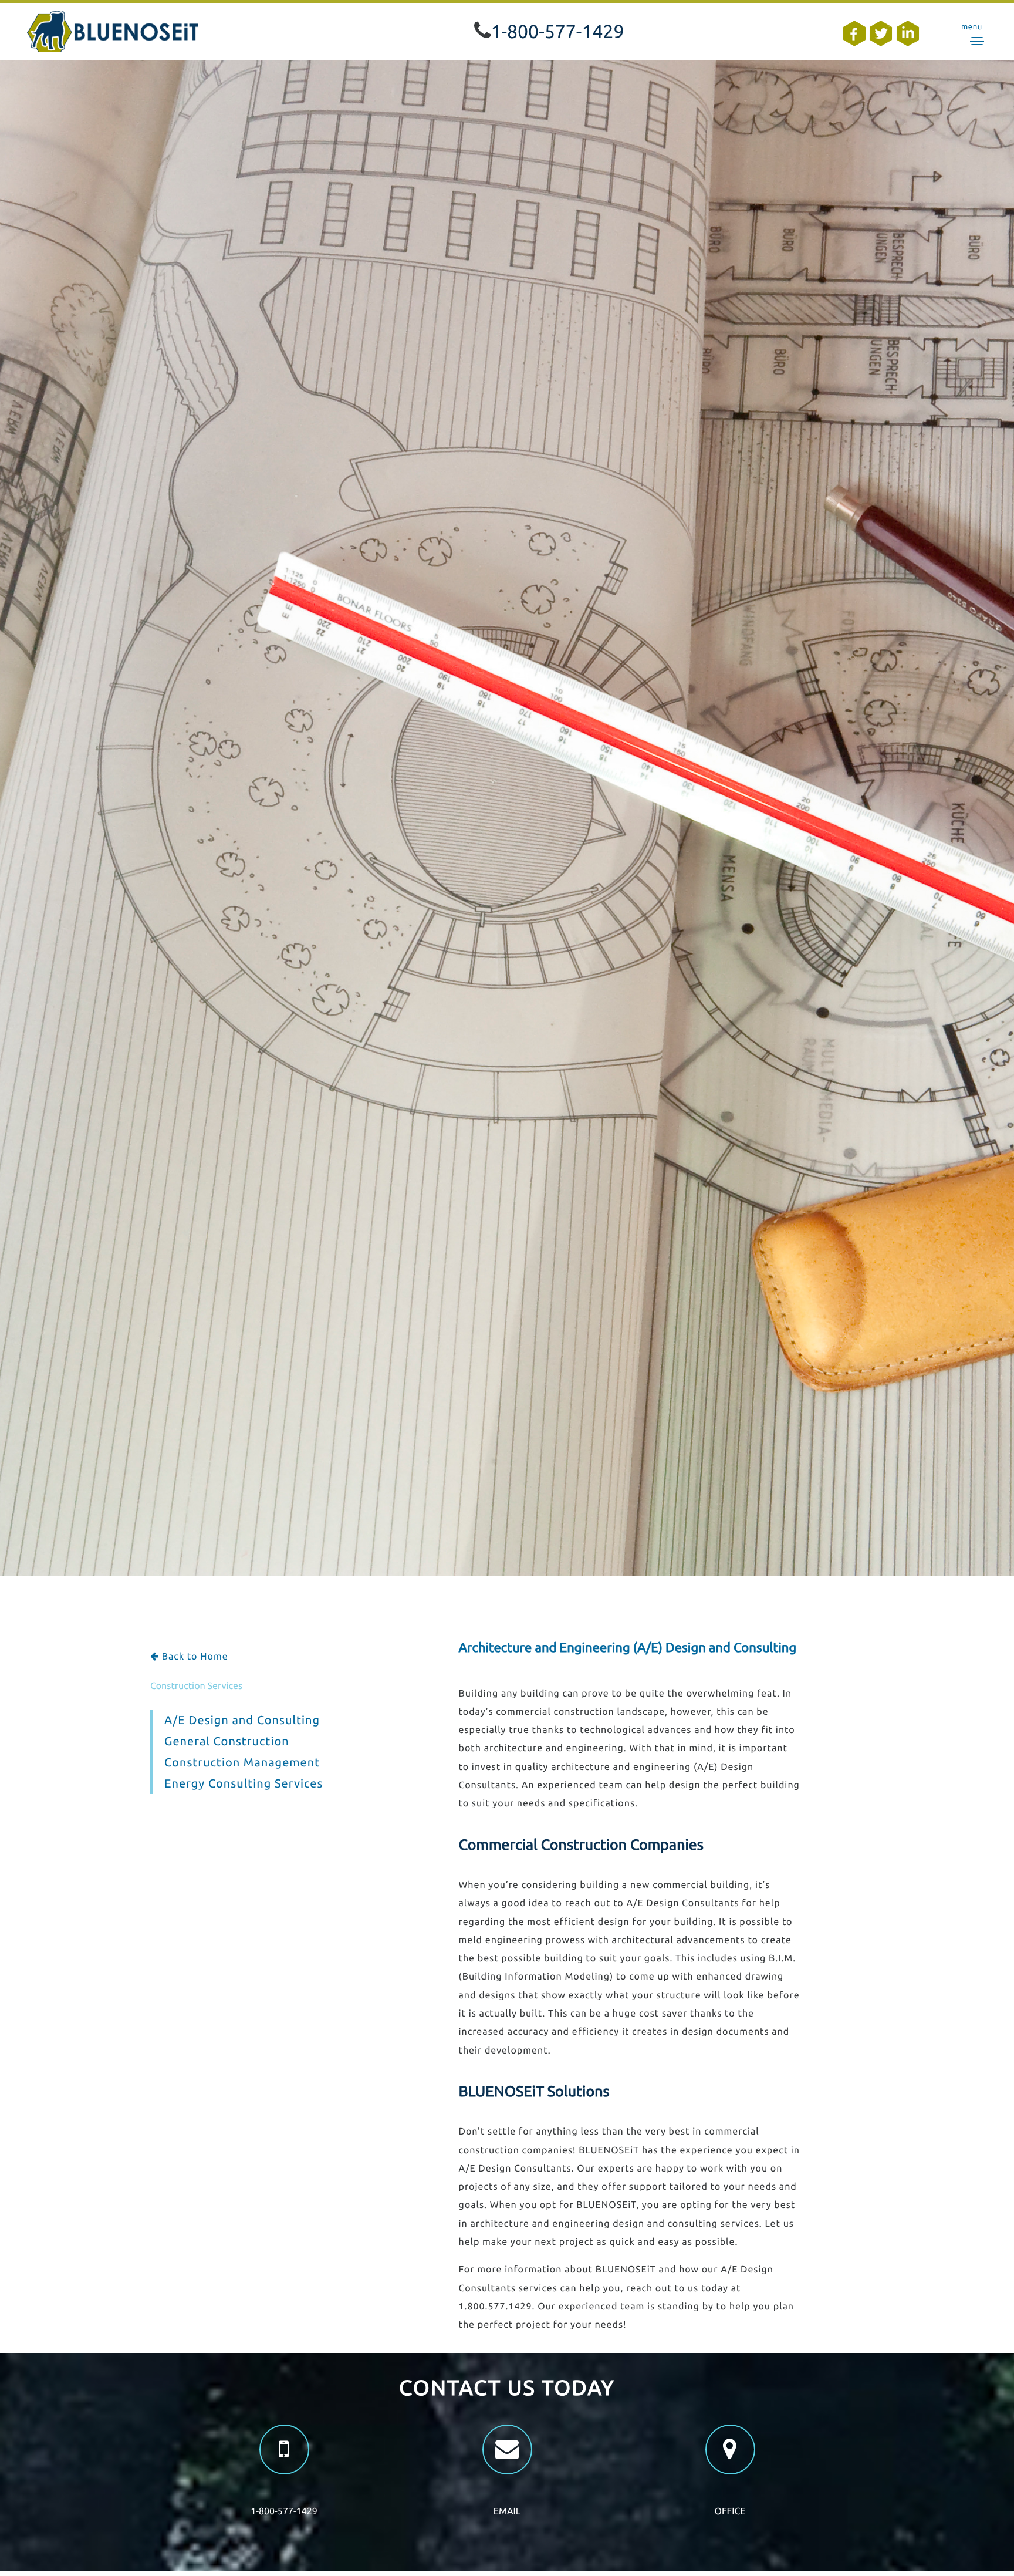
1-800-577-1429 (557, 32)
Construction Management (242, 1762)
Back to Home (194, 1657)
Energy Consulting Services (244, 1783)
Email (507, 2511)
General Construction (227, 1741)
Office (730, 2511)
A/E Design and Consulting (242, 1720)
